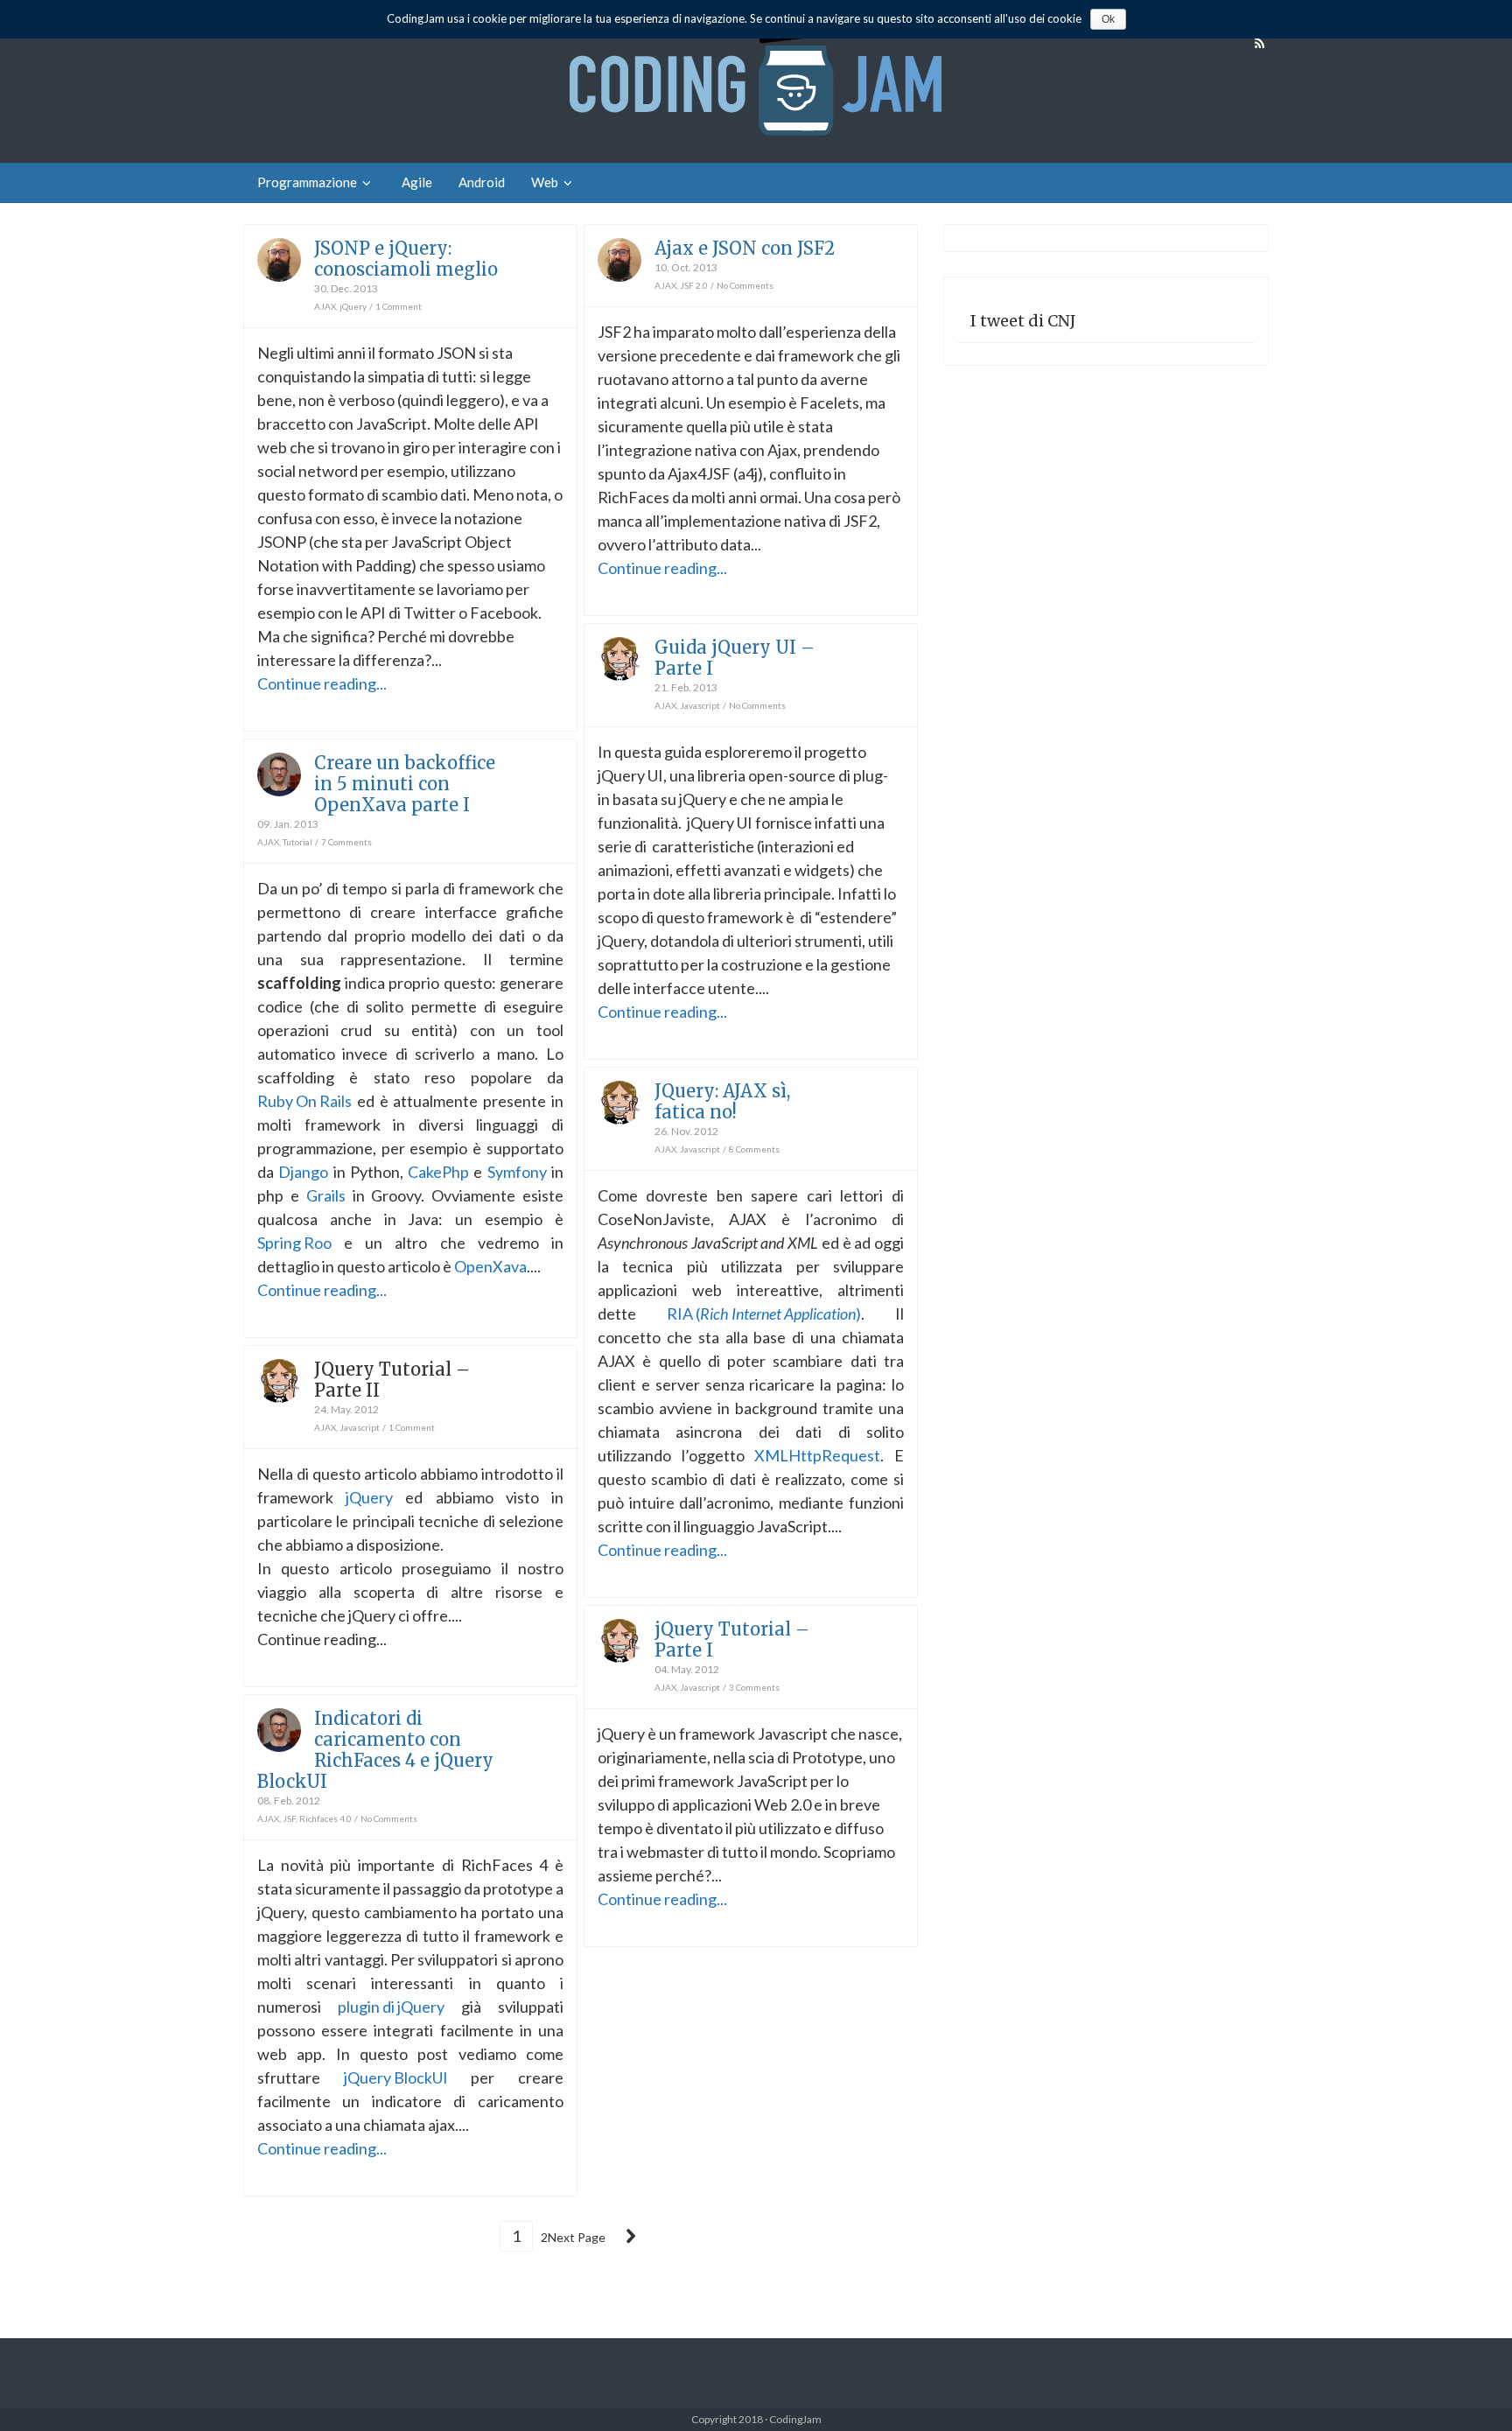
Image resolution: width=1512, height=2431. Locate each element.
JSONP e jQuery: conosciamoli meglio (406, 259)
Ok (1108, 19)
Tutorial (297, 842)
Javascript (700, 705)
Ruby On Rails (304, 1101)
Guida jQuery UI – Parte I (735, 658)
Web (545, 182)
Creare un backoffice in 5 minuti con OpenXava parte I (405, 784)
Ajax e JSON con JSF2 (745, 248)
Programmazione (307, 182)
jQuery (353, 306)
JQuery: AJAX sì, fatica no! (722, 1101)
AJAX (325, 306)
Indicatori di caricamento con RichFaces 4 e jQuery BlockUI (375, 1750)
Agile (417, 182)
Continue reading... (322, 683)
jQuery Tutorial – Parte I (732, 1639)
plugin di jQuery (391, 2007)
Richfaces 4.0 (325, 1818)
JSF (289, 1818)
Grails (326, 1195)
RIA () (764, 1314)
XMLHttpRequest (817, 1455)
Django (303, 1172)
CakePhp (438, 1172)
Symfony (517, 1172)
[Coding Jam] (756, 81)
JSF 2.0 (694, 285)
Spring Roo (294, 1243)
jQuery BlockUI (396, 2077)
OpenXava (490, 1266)
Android (482, 182)
